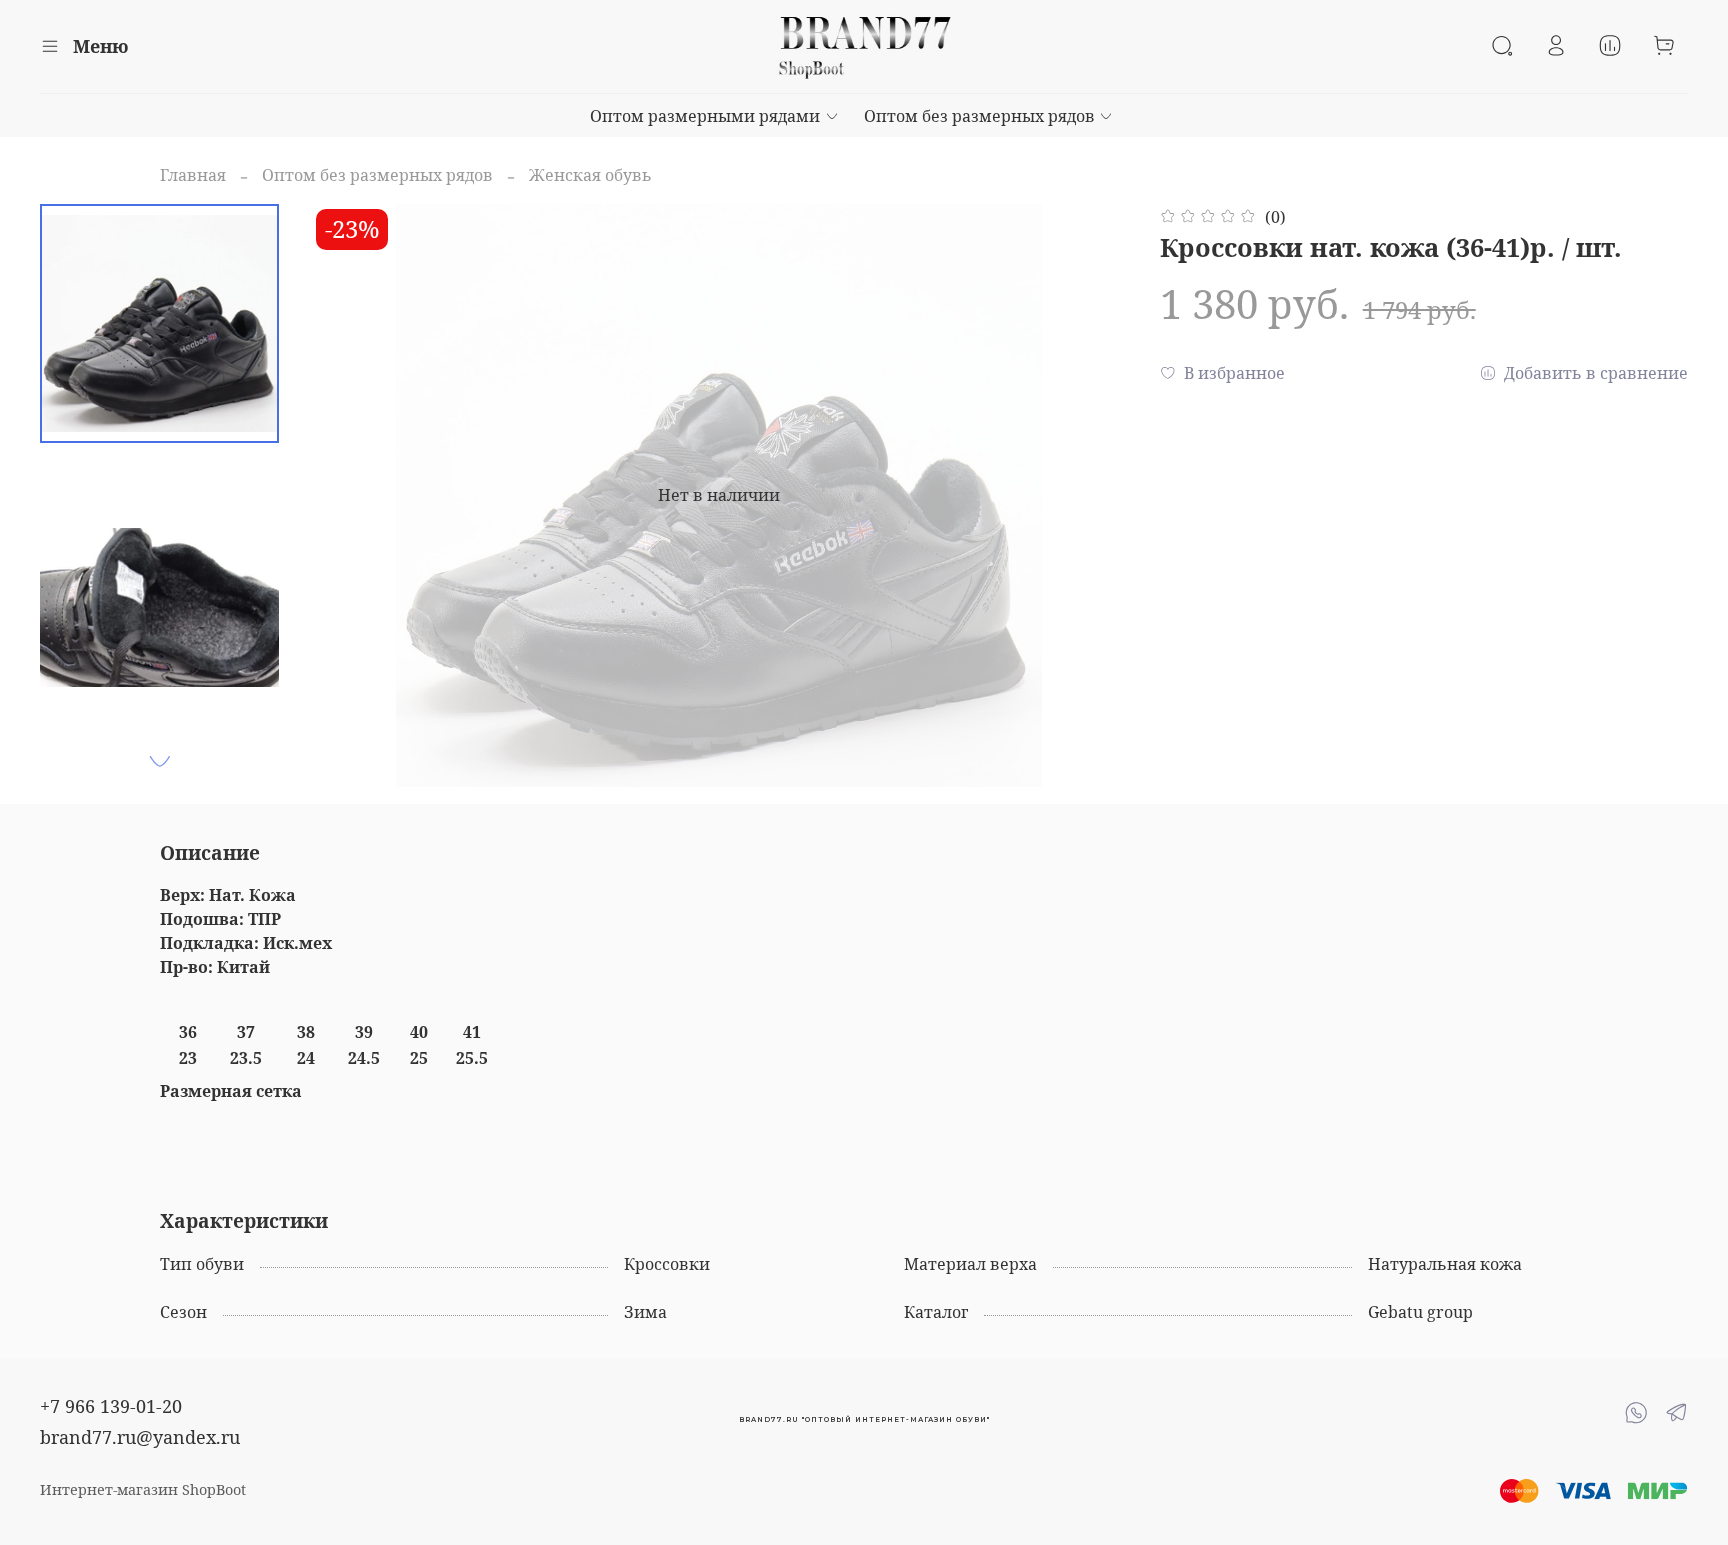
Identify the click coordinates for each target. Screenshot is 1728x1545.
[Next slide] (160, 761)
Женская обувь (590, 175)
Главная (193, 175)
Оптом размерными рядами (705, 116)
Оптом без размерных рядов (979, 116)
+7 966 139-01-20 (111, 1406)
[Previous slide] (351, 495)
